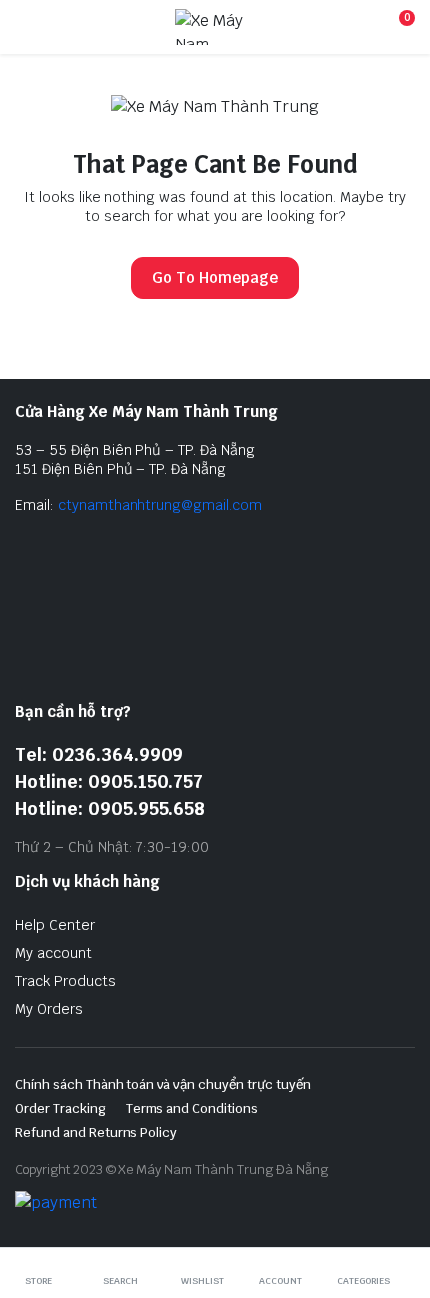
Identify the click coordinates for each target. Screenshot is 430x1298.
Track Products (65, 981)
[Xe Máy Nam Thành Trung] (213, 27)
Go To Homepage (215, 277)
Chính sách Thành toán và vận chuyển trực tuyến (163, 1084)
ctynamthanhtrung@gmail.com (160, 505)
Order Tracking (60, 1108)
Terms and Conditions (192, 1108)
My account (53, 953)
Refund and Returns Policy (96, 1132)
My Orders (49, 1009)
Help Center (55, 925)
